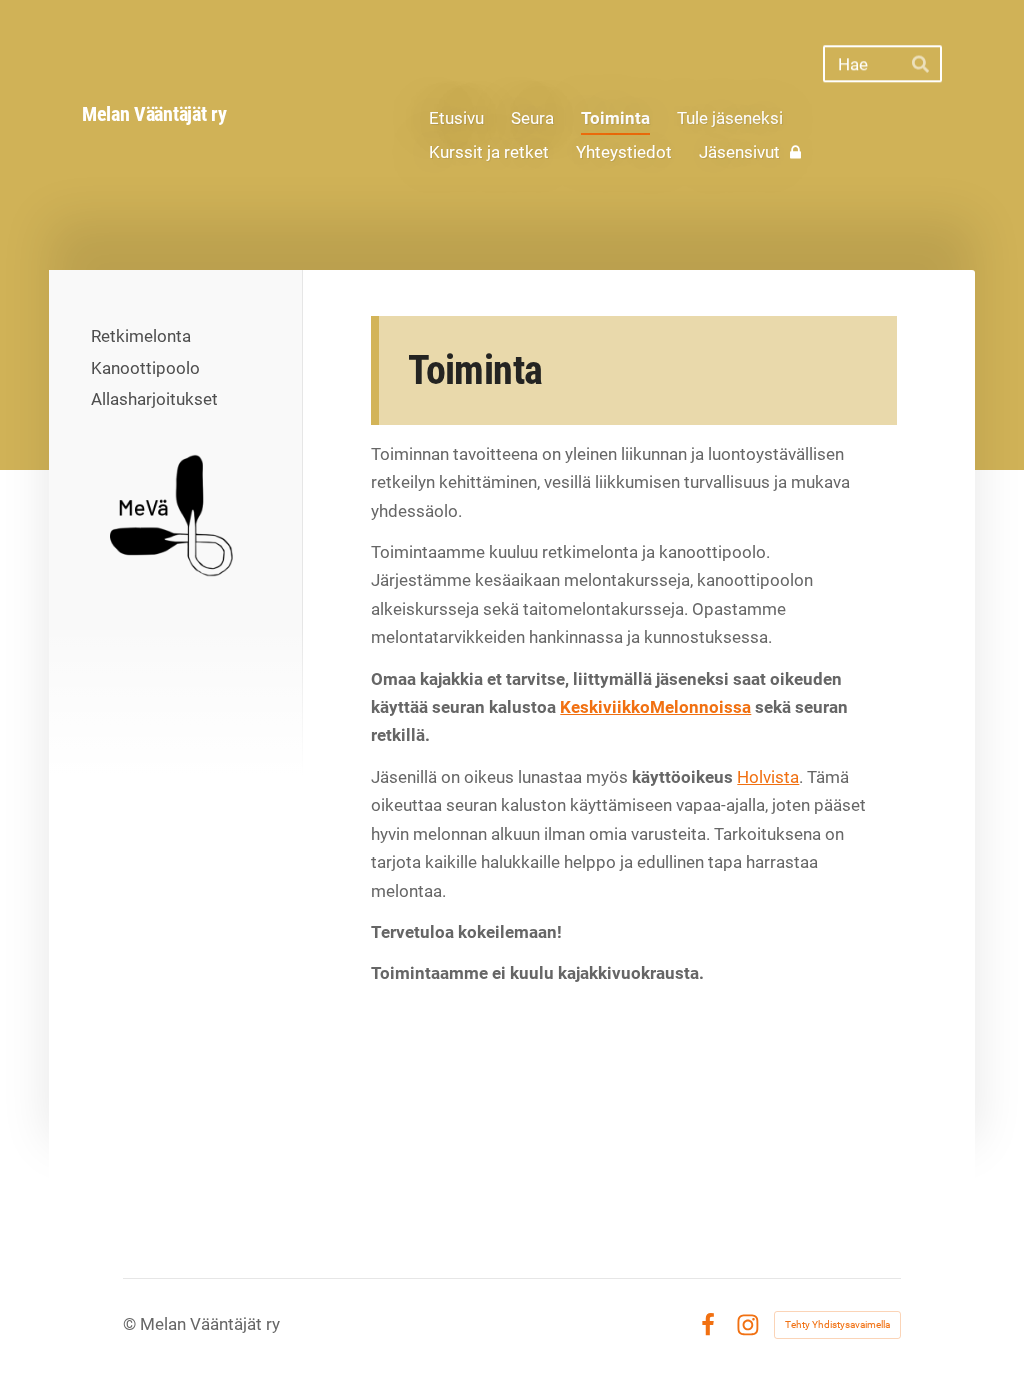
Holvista (768, 777)
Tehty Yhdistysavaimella (837, 1324)
